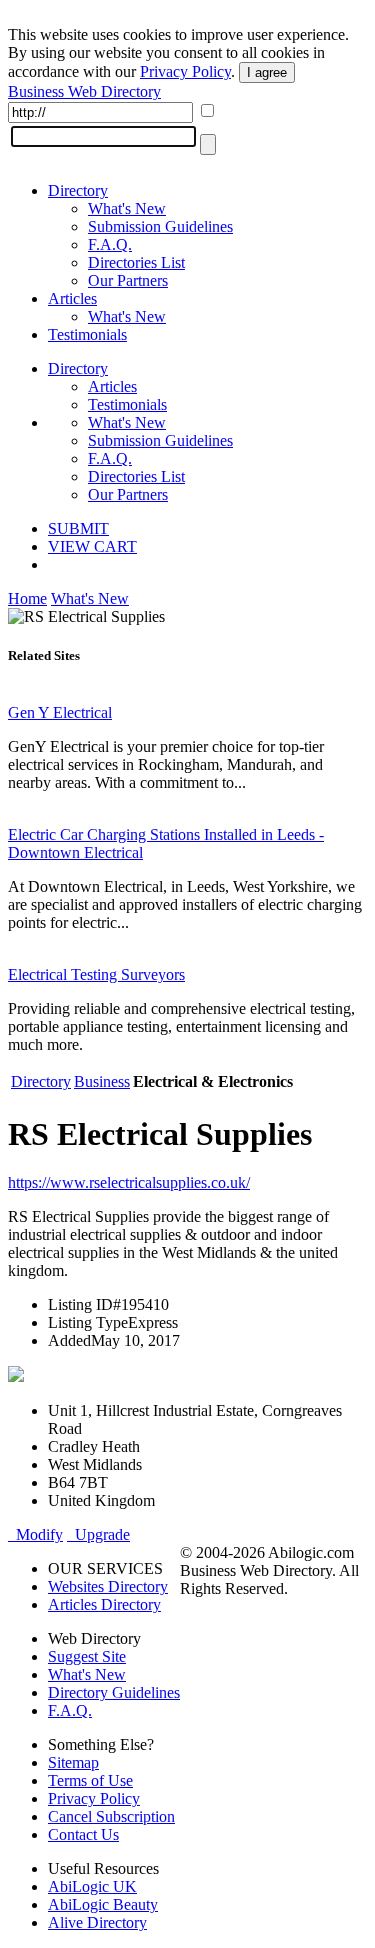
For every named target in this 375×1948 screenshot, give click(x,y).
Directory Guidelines (114, 1692)
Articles (72, 298)
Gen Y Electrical (60, 712)
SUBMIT (78, 528)
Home (27, 598)
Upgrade (98, 1534)
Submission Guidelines (160, 226)
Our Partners (128, 280)
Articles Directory (104, 1604)
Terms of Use (90, 1780)
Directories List (136, 262)
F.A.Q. (110, 244)
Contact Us (83, 1834)
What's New (127, 208)
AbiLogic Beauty (103, 1904)
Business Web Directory (84, 91)
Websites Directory (108, 1586)
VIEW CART (92, 546)
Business (102, 1081)
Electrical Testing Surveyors (96, 974)
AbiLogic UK (92, 1886)
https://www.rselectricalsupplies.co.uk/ (129, 1182)
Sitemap (73, 1762)
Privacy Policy (185, 71)
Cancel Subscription (111, 1816)
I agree (267, 72)
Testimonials (87, 334)
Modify (35, 1534)
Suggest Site (87, 1656)
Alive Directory (97, 1922)
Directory (78, 190)
